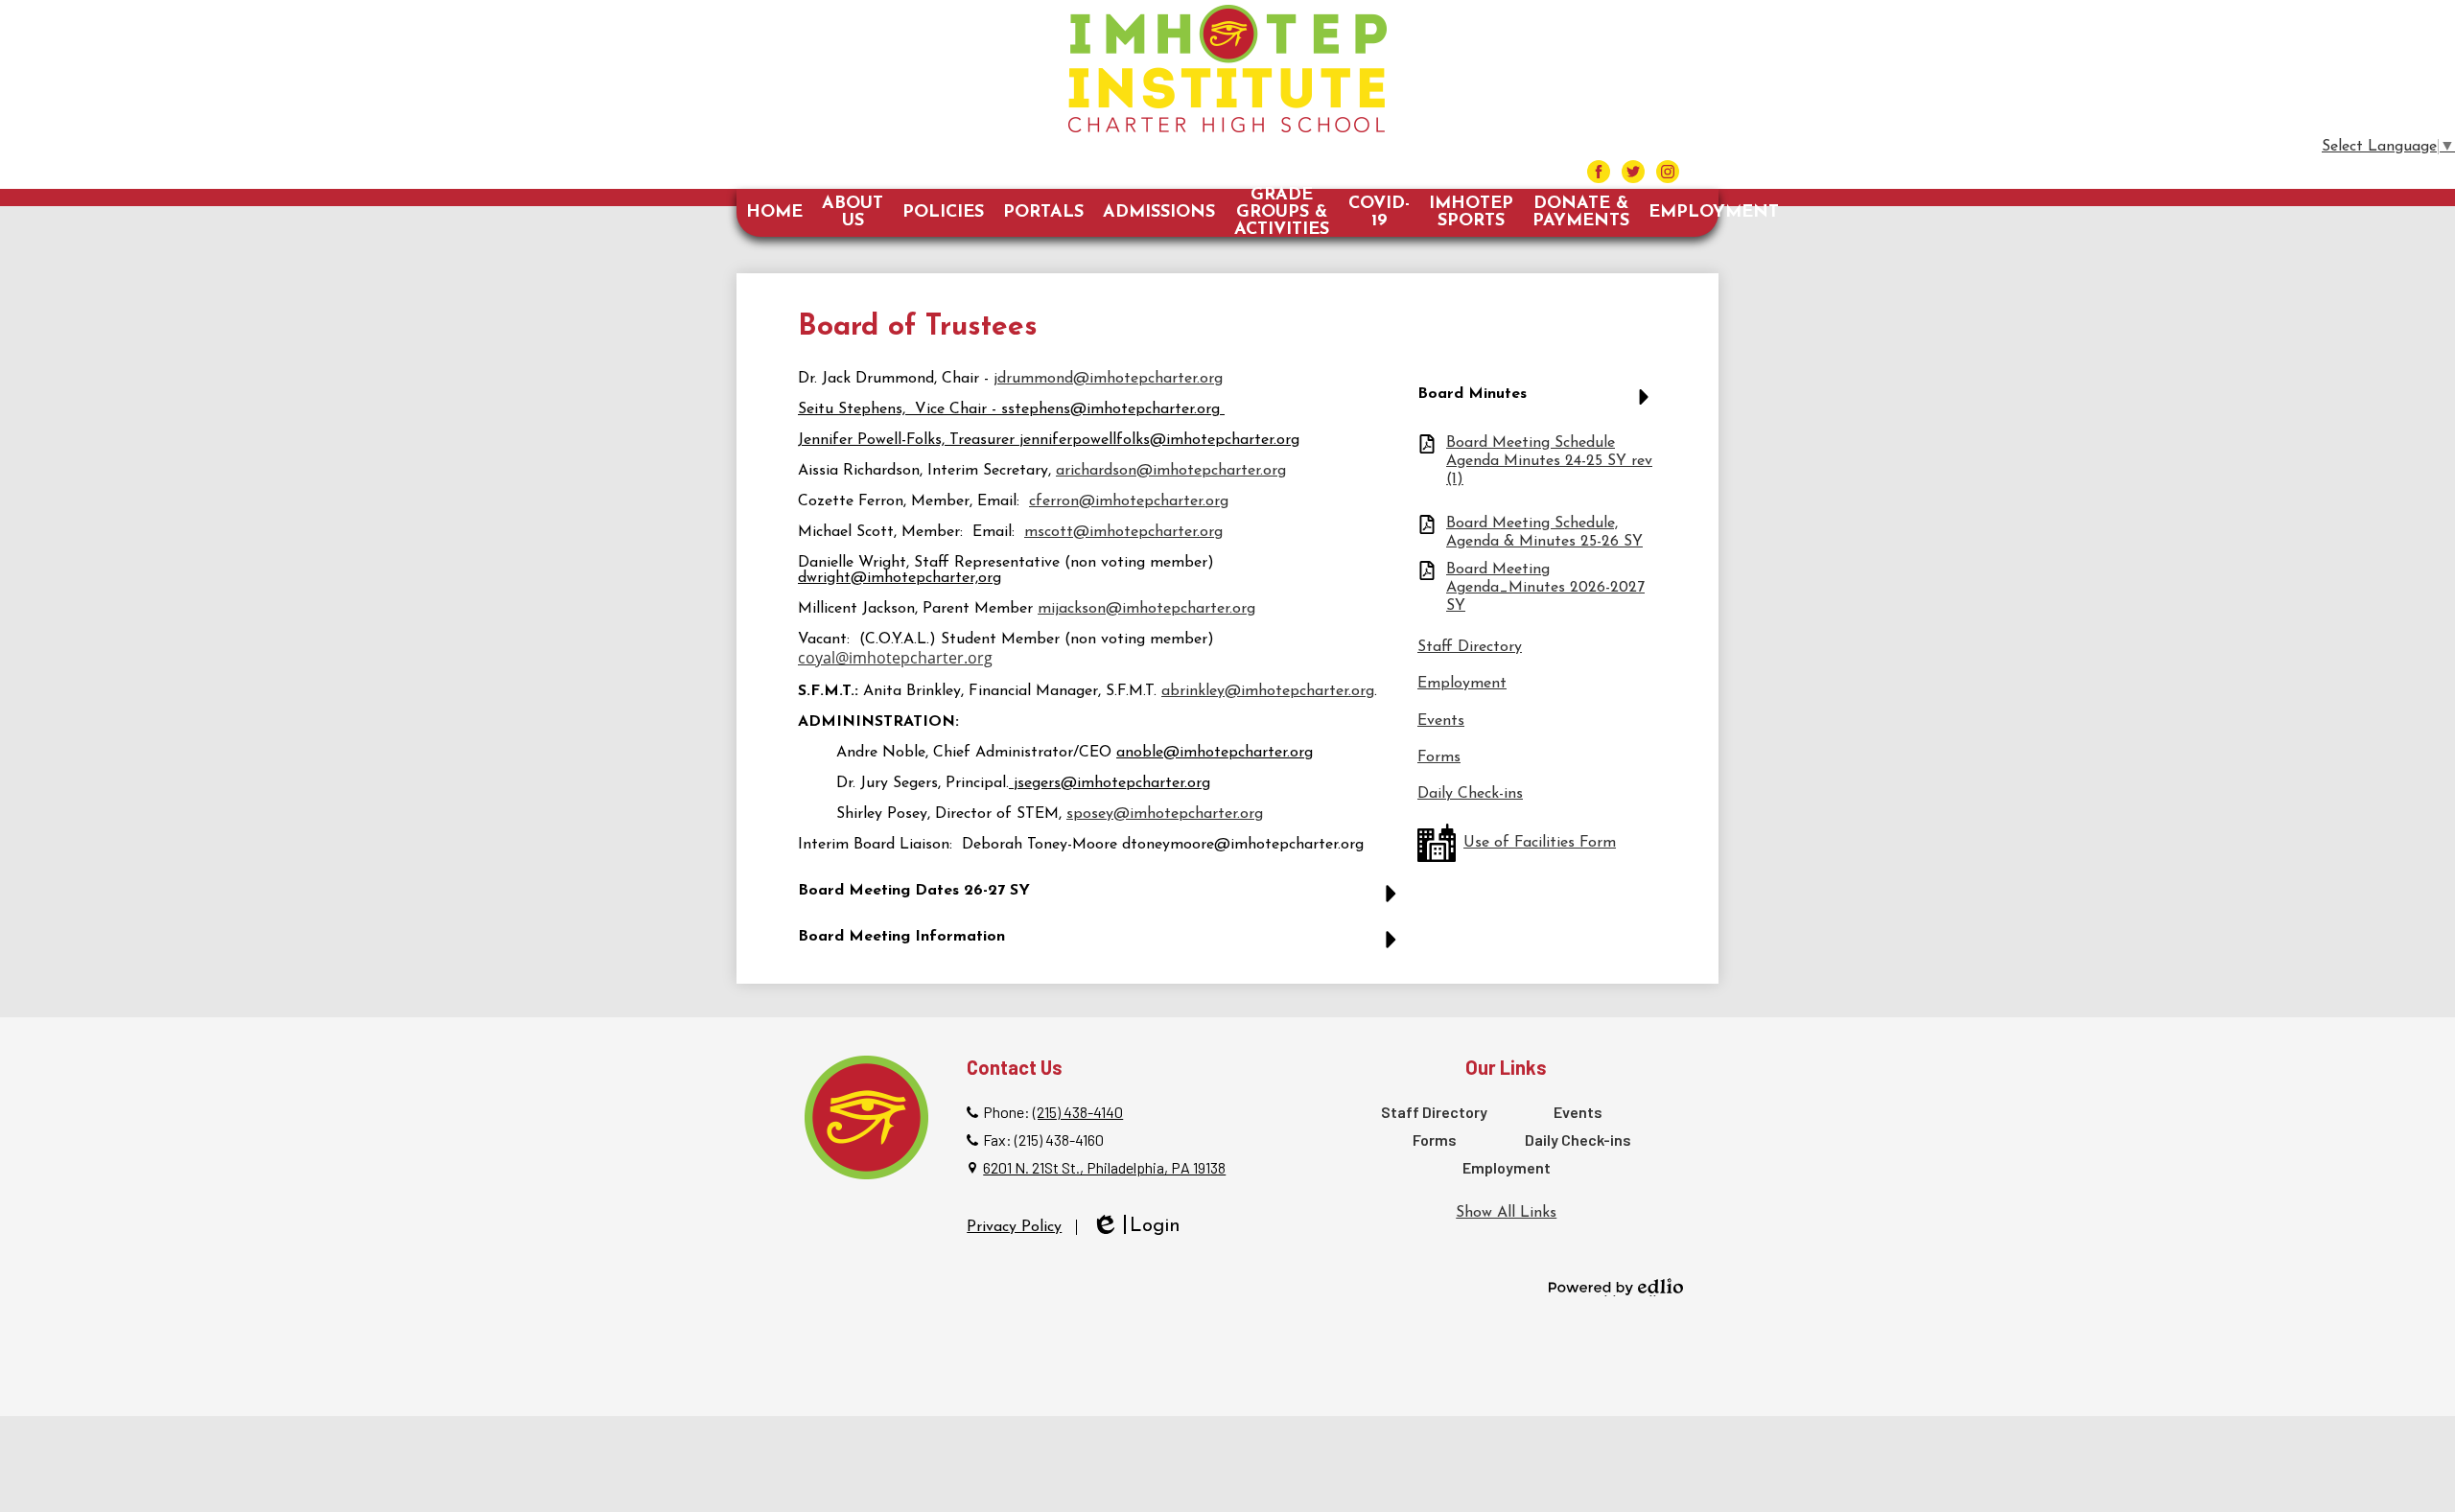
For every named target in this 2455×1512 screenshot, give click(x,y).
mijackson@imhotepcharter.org (1146, 609)
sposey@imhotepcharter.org (1165, 814)
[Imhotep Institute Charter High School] (1227, 69)
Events (1441, 721)
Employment (1462, 684)
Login (1136, 1228)
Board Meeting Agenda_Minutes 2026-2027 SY (1545, 588)
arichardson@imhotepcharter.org (1171, 471)
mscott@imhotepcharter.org (1123, 532)
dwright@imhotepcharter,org (900, 578)
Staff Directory (1470, 647)
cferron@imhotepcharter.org (1129, 501)
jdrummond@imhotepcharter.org (1108, 379)
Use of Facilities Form (1540, 843)
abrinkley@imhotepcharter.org (1268, 691)
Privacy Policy (1014, 1227)
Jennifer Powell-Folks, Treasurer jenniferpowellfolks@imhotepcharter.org (1049, 440)
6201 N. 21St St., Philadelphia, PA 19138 (1104, 1167)
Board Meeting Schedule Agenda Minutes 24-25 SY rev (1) (1549, 461)
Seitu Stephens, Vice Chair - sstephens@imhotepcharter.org (1009, 409)
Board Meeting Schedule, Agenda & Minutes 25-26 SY (1544, 533)
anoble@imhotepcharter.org (1215, 753)
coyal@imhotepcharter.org (895, 658)
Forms (1439, 757)
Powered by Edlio (1616, 1287)
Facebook (1599, 172)
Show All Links (1506, 1213)
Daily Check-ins (1470, 794)
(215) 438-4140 (1078, 1112)
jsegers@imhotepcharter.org (1112, 783)
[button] (1102, 898)
